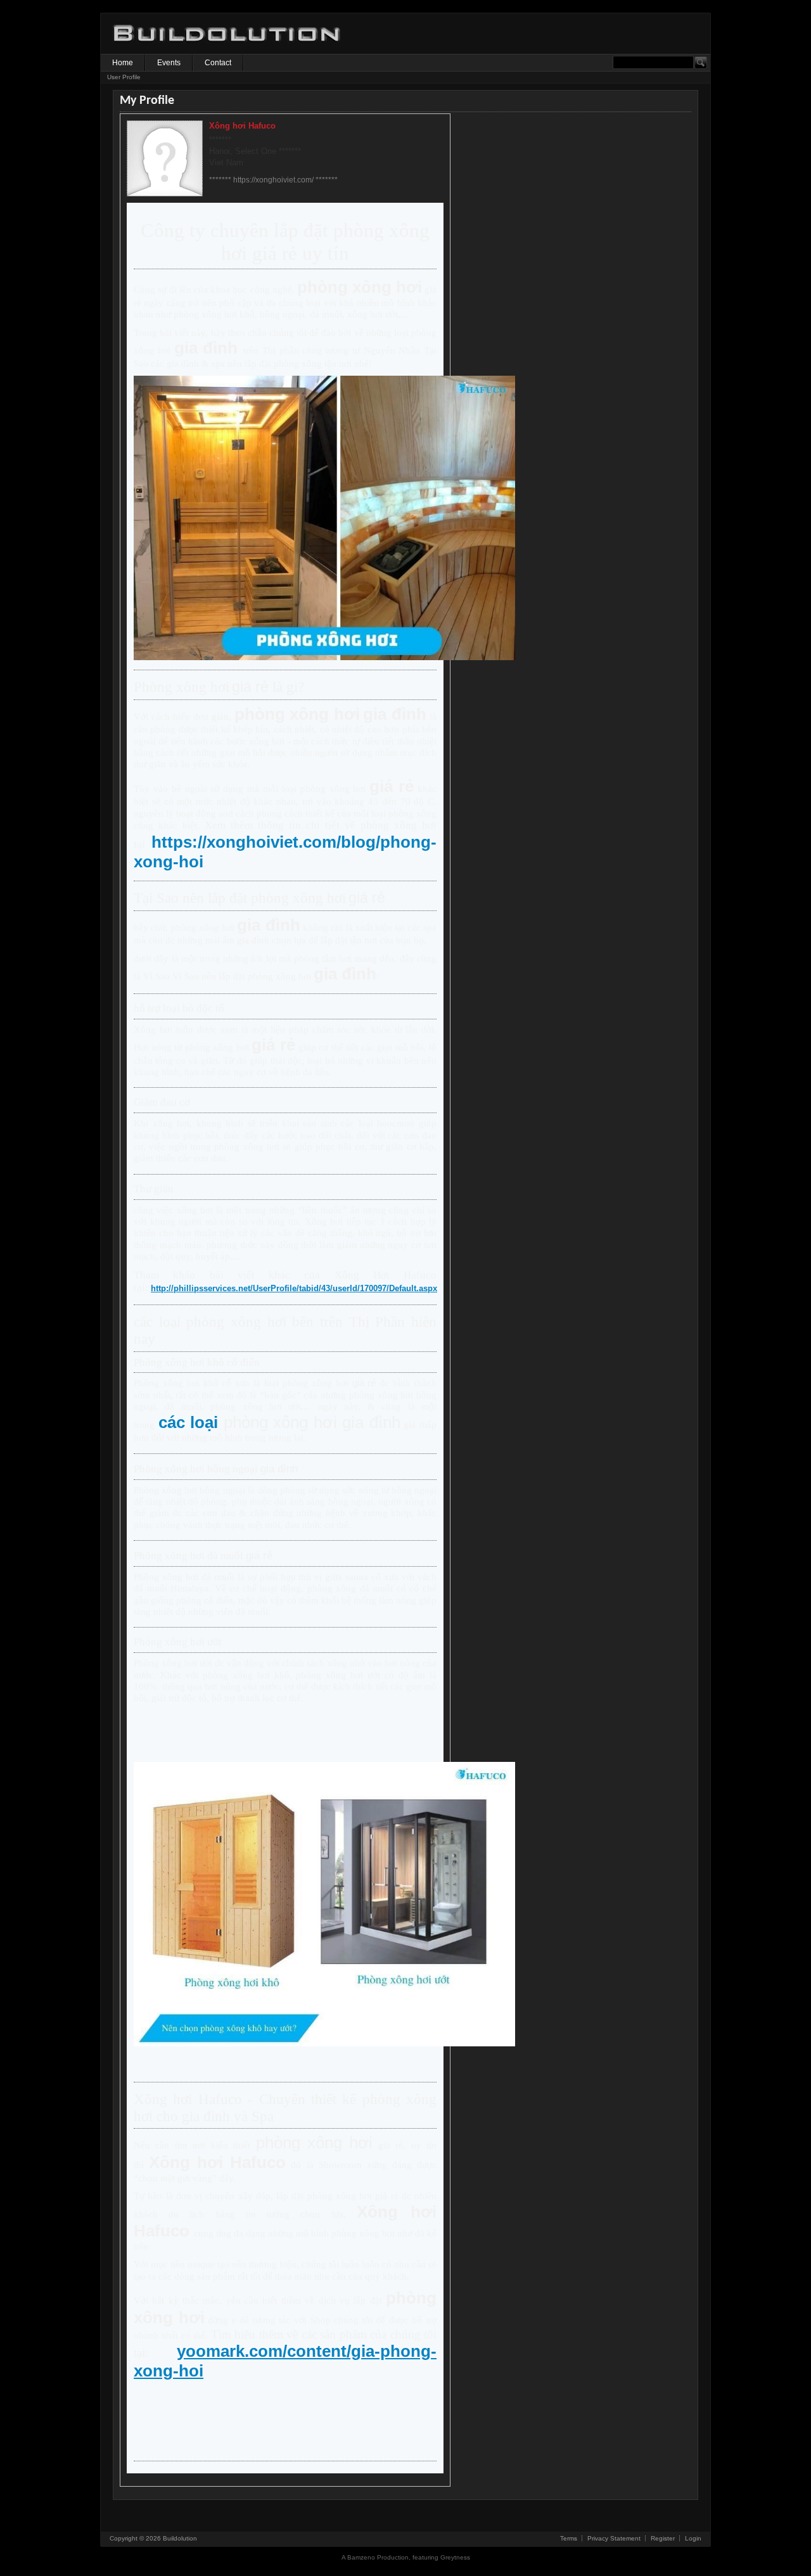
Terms (569, 2538)
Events (169, 63)
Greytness (455, 2557)
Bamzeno (361, 2557)
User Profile (124, 77)
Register (663, 2538)
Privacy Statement (614, 2538)
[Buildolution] (227, 51)
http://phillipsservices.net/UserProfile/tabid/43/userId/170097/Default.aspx (294, 1288)
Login (693, 2538)
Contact (218, 63)
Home (123, 63)
